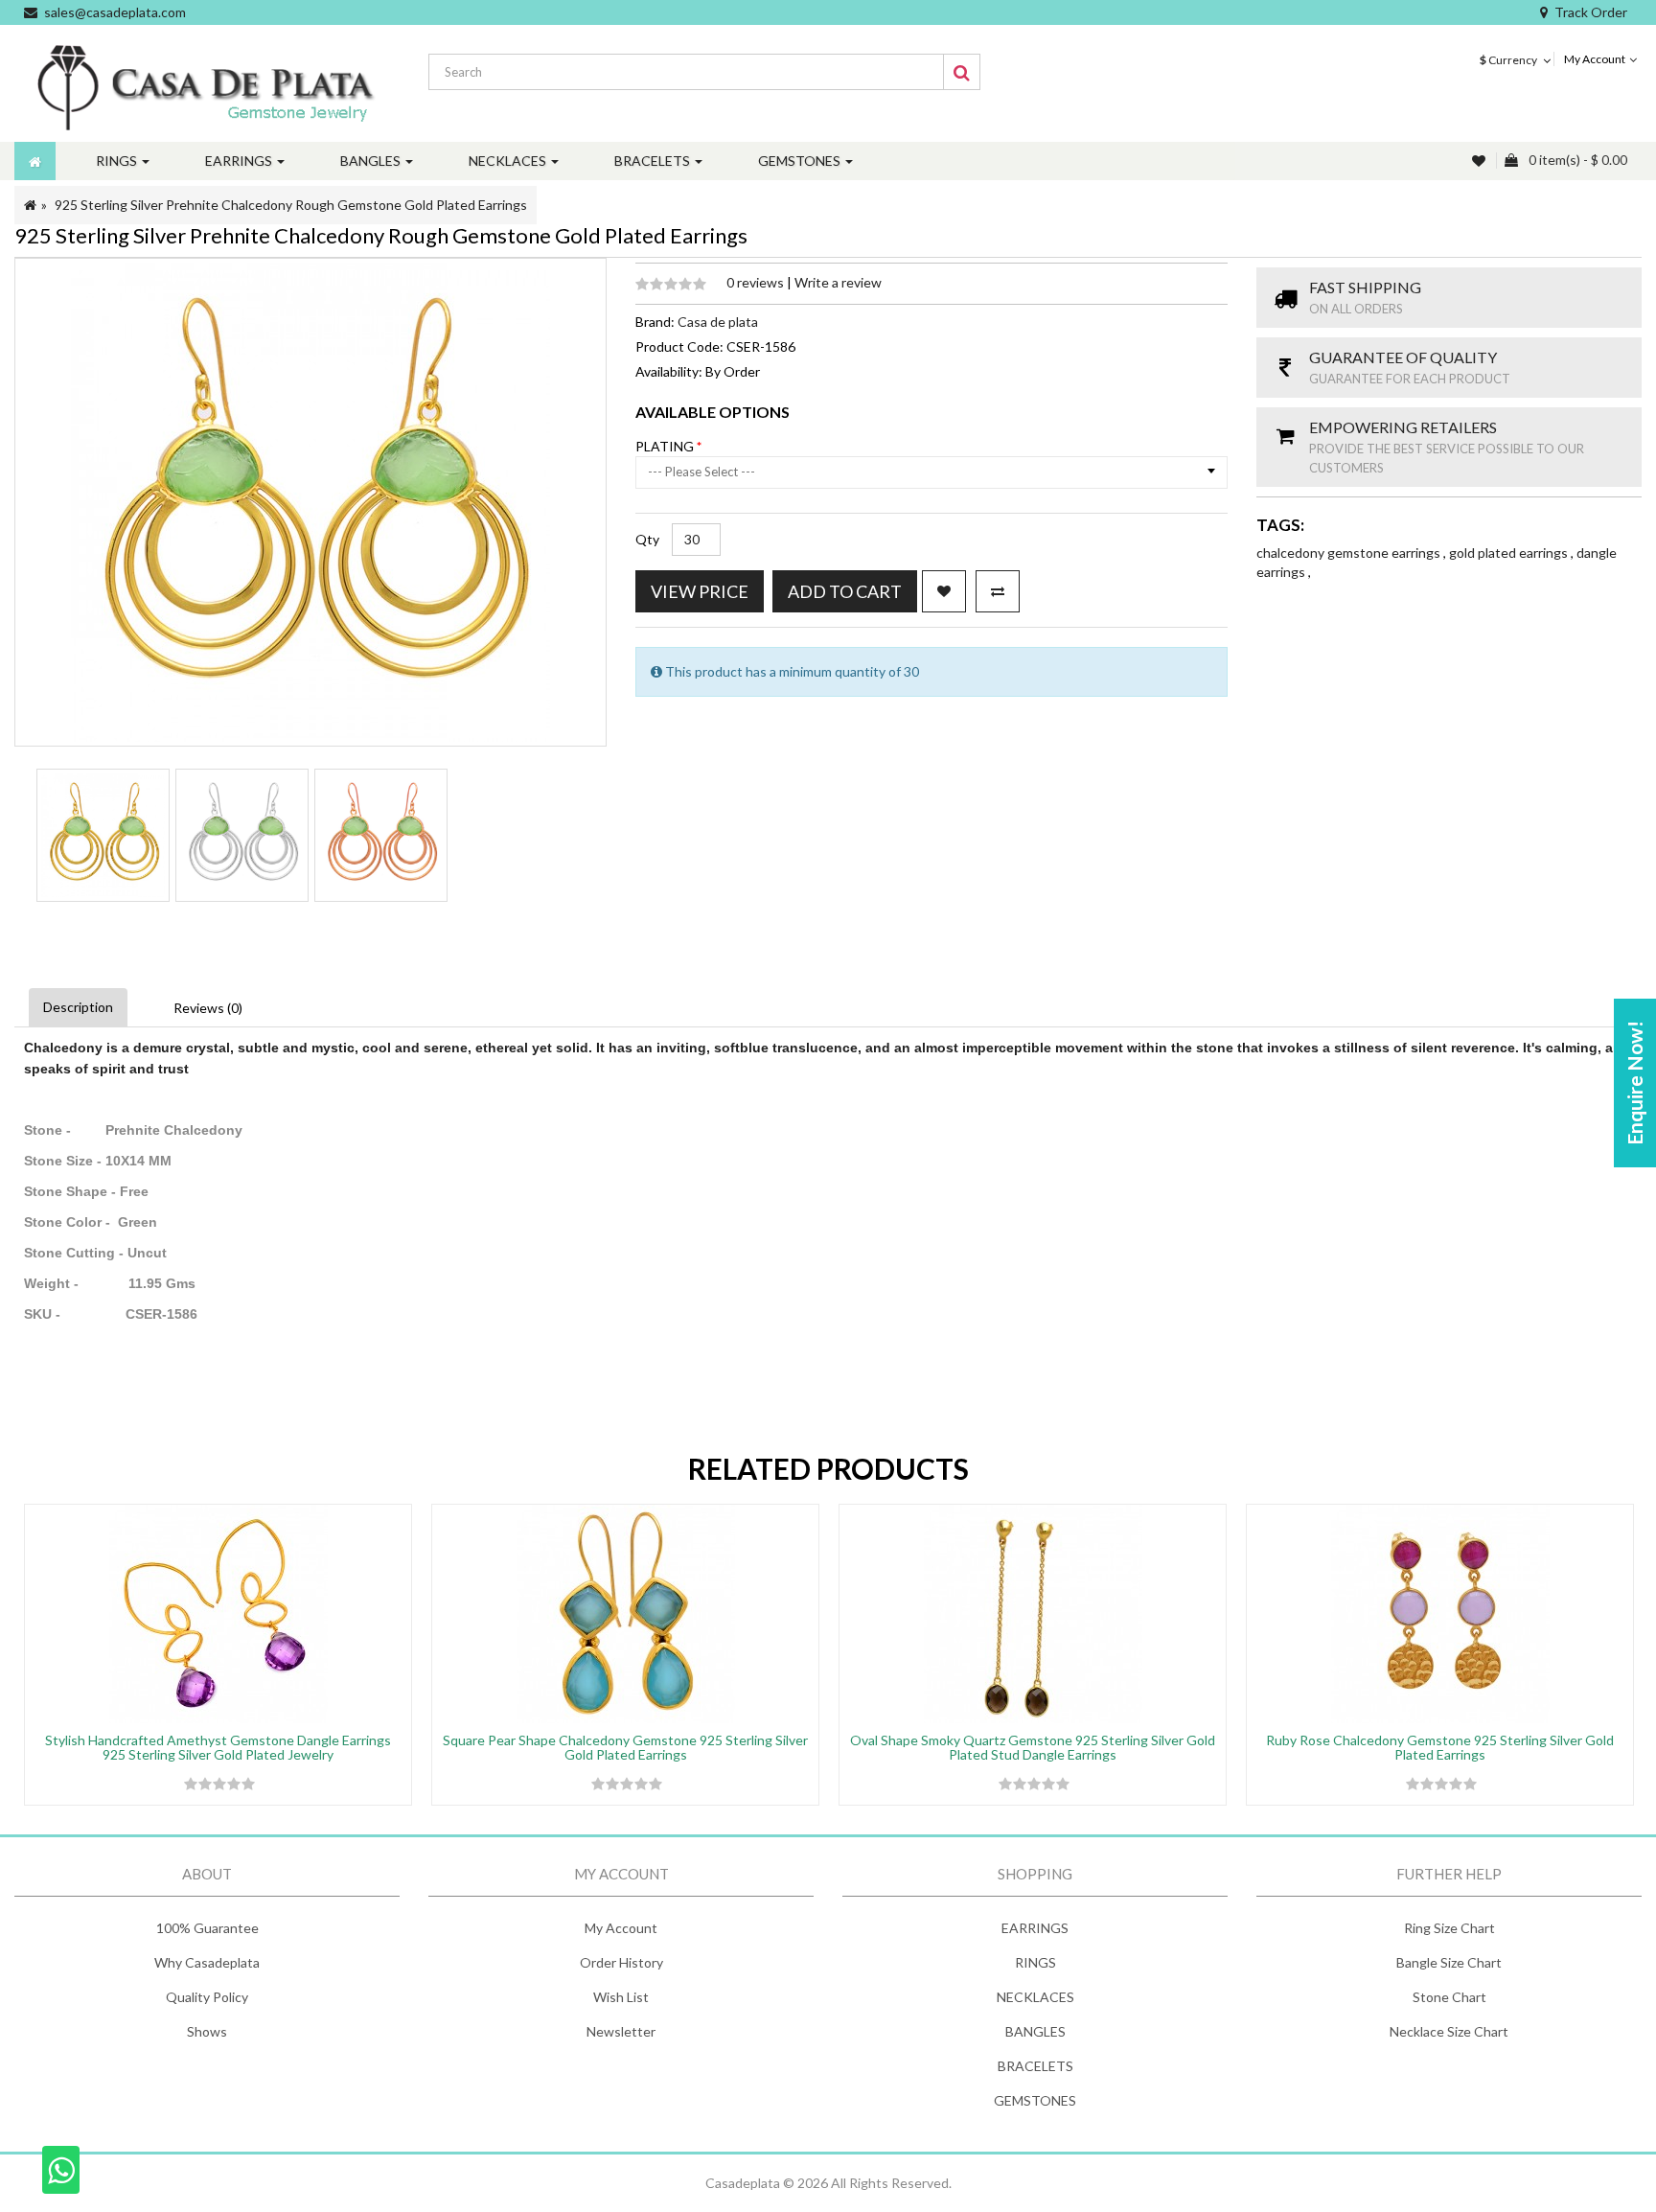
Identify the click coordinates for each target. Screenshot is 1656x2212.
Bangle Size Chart (1449, 1962)
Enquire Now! (1634, 1083)
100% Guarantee (207, 1928)
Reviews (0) (208, 1008)
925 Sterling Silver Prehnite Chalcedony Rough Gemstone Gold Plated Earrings (291, 205)
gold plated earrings (1510, 553)
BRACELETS (1035, 2066)
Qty (647, 539)
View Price (700, 591)
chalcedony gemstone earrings (1350, 553)
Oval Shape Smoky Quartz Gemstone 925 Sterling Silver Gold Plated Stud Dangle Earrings (1033, 1747)
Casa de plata (718, 322)
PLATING (666, 446)
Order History (621, 1962)
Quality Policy (207, 1997)
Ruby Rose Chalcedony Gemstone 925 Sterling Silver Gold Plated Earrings (1440, 1747)
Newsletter (621, 2031)
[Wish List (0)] (1481, 161)
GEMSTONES (1035, 2100)
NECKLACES (1035, 1997)
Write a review (838, 282)
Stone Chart (1449, 1997)
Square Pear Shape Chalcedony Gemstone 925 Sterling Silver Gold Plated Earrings (625, 1747)
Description (78, 1007)
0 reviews (757, 282)
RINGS (1035, 1962)
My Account (621, 1928)
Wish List (621, 1997)
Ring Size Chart (1449, 1928)
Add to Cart (845, 591)
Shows (207, 2031)
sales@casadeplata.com (115, 12)
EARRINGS (1035, 1928)
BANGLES (1035, 2031)
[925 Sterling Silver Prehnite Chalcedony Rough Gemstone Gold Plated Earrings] (103, 835)
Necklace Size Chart (1449, 2031)
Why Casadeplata (207, 1962)
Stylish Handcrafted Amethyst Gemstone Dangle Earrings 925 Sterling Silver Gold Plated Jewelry (218, 1747)
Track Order (1591, 12)
